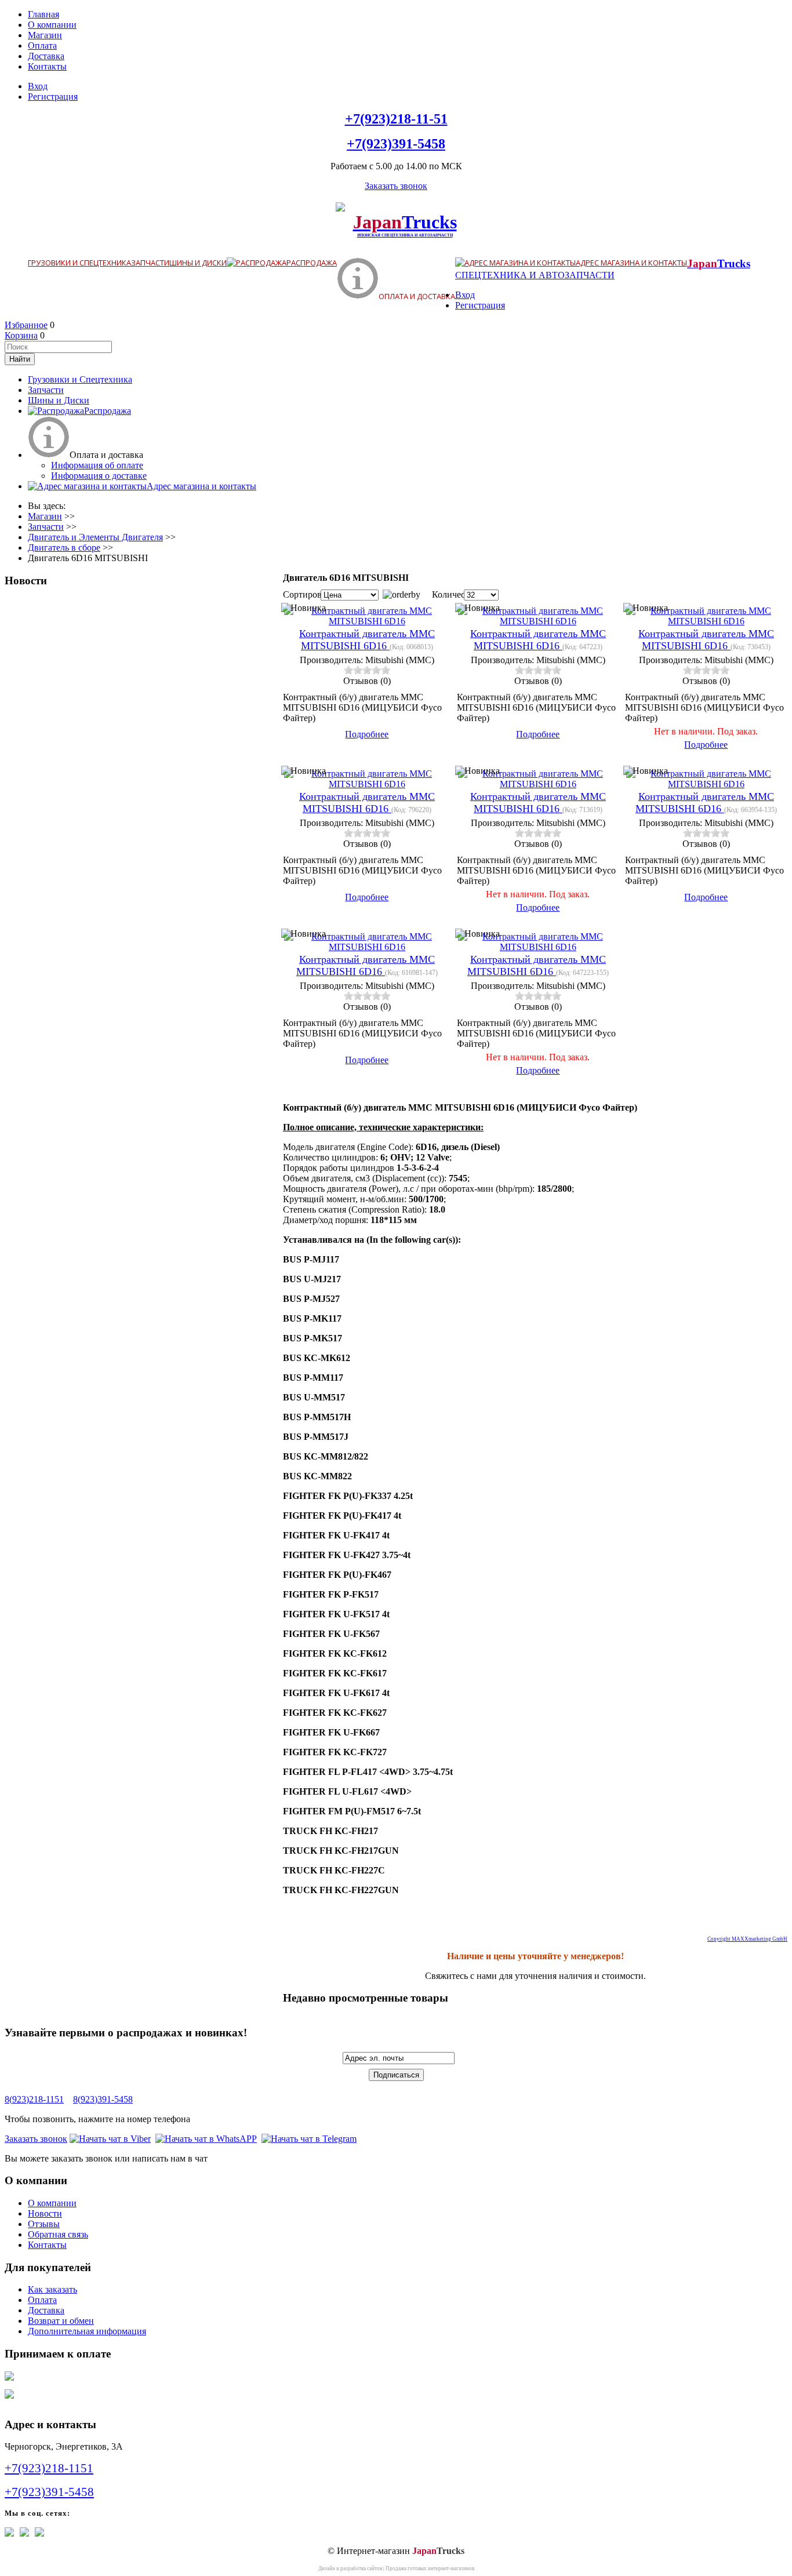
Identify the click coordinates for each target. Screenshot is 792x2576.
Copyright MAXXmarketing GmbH (747, 1939)
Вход (38, 86)
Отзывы (44, 2224)
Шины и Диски (198, 263)
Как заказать (52, 2289)
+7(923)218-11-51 (396, 119)
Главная (43, 14)
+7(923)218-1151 (49, 2468)
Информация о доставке (99, 476)
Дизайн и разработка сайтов (350, 2568)
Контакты (47, 66)
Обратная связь (58, 2234)
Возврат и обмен (61, 2321)
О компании (52, 25)
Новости (45, 2213)
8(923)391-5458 (103, 2099)
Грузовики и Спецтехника (79, 263)
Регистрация (53, 97)
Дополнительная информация (87, 2331)
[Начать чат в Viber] (110, 2139)
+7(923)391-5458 (396, 144)
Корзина (21, 335)
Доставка (46, 56)
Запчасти (150, 263)
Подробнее (367, 734)
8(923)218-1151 (34, 2099)
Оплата (42, 46)
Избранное (26, 325)
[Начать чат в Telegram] (309, 2139)
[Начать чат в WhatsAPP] (206, 2139)
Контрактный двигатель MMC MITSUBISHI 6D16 (367, 640)
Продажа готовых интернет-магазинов (430, 2568)
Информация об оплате (97, 465)
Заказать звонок (396, 186)
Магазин (45, 35)
